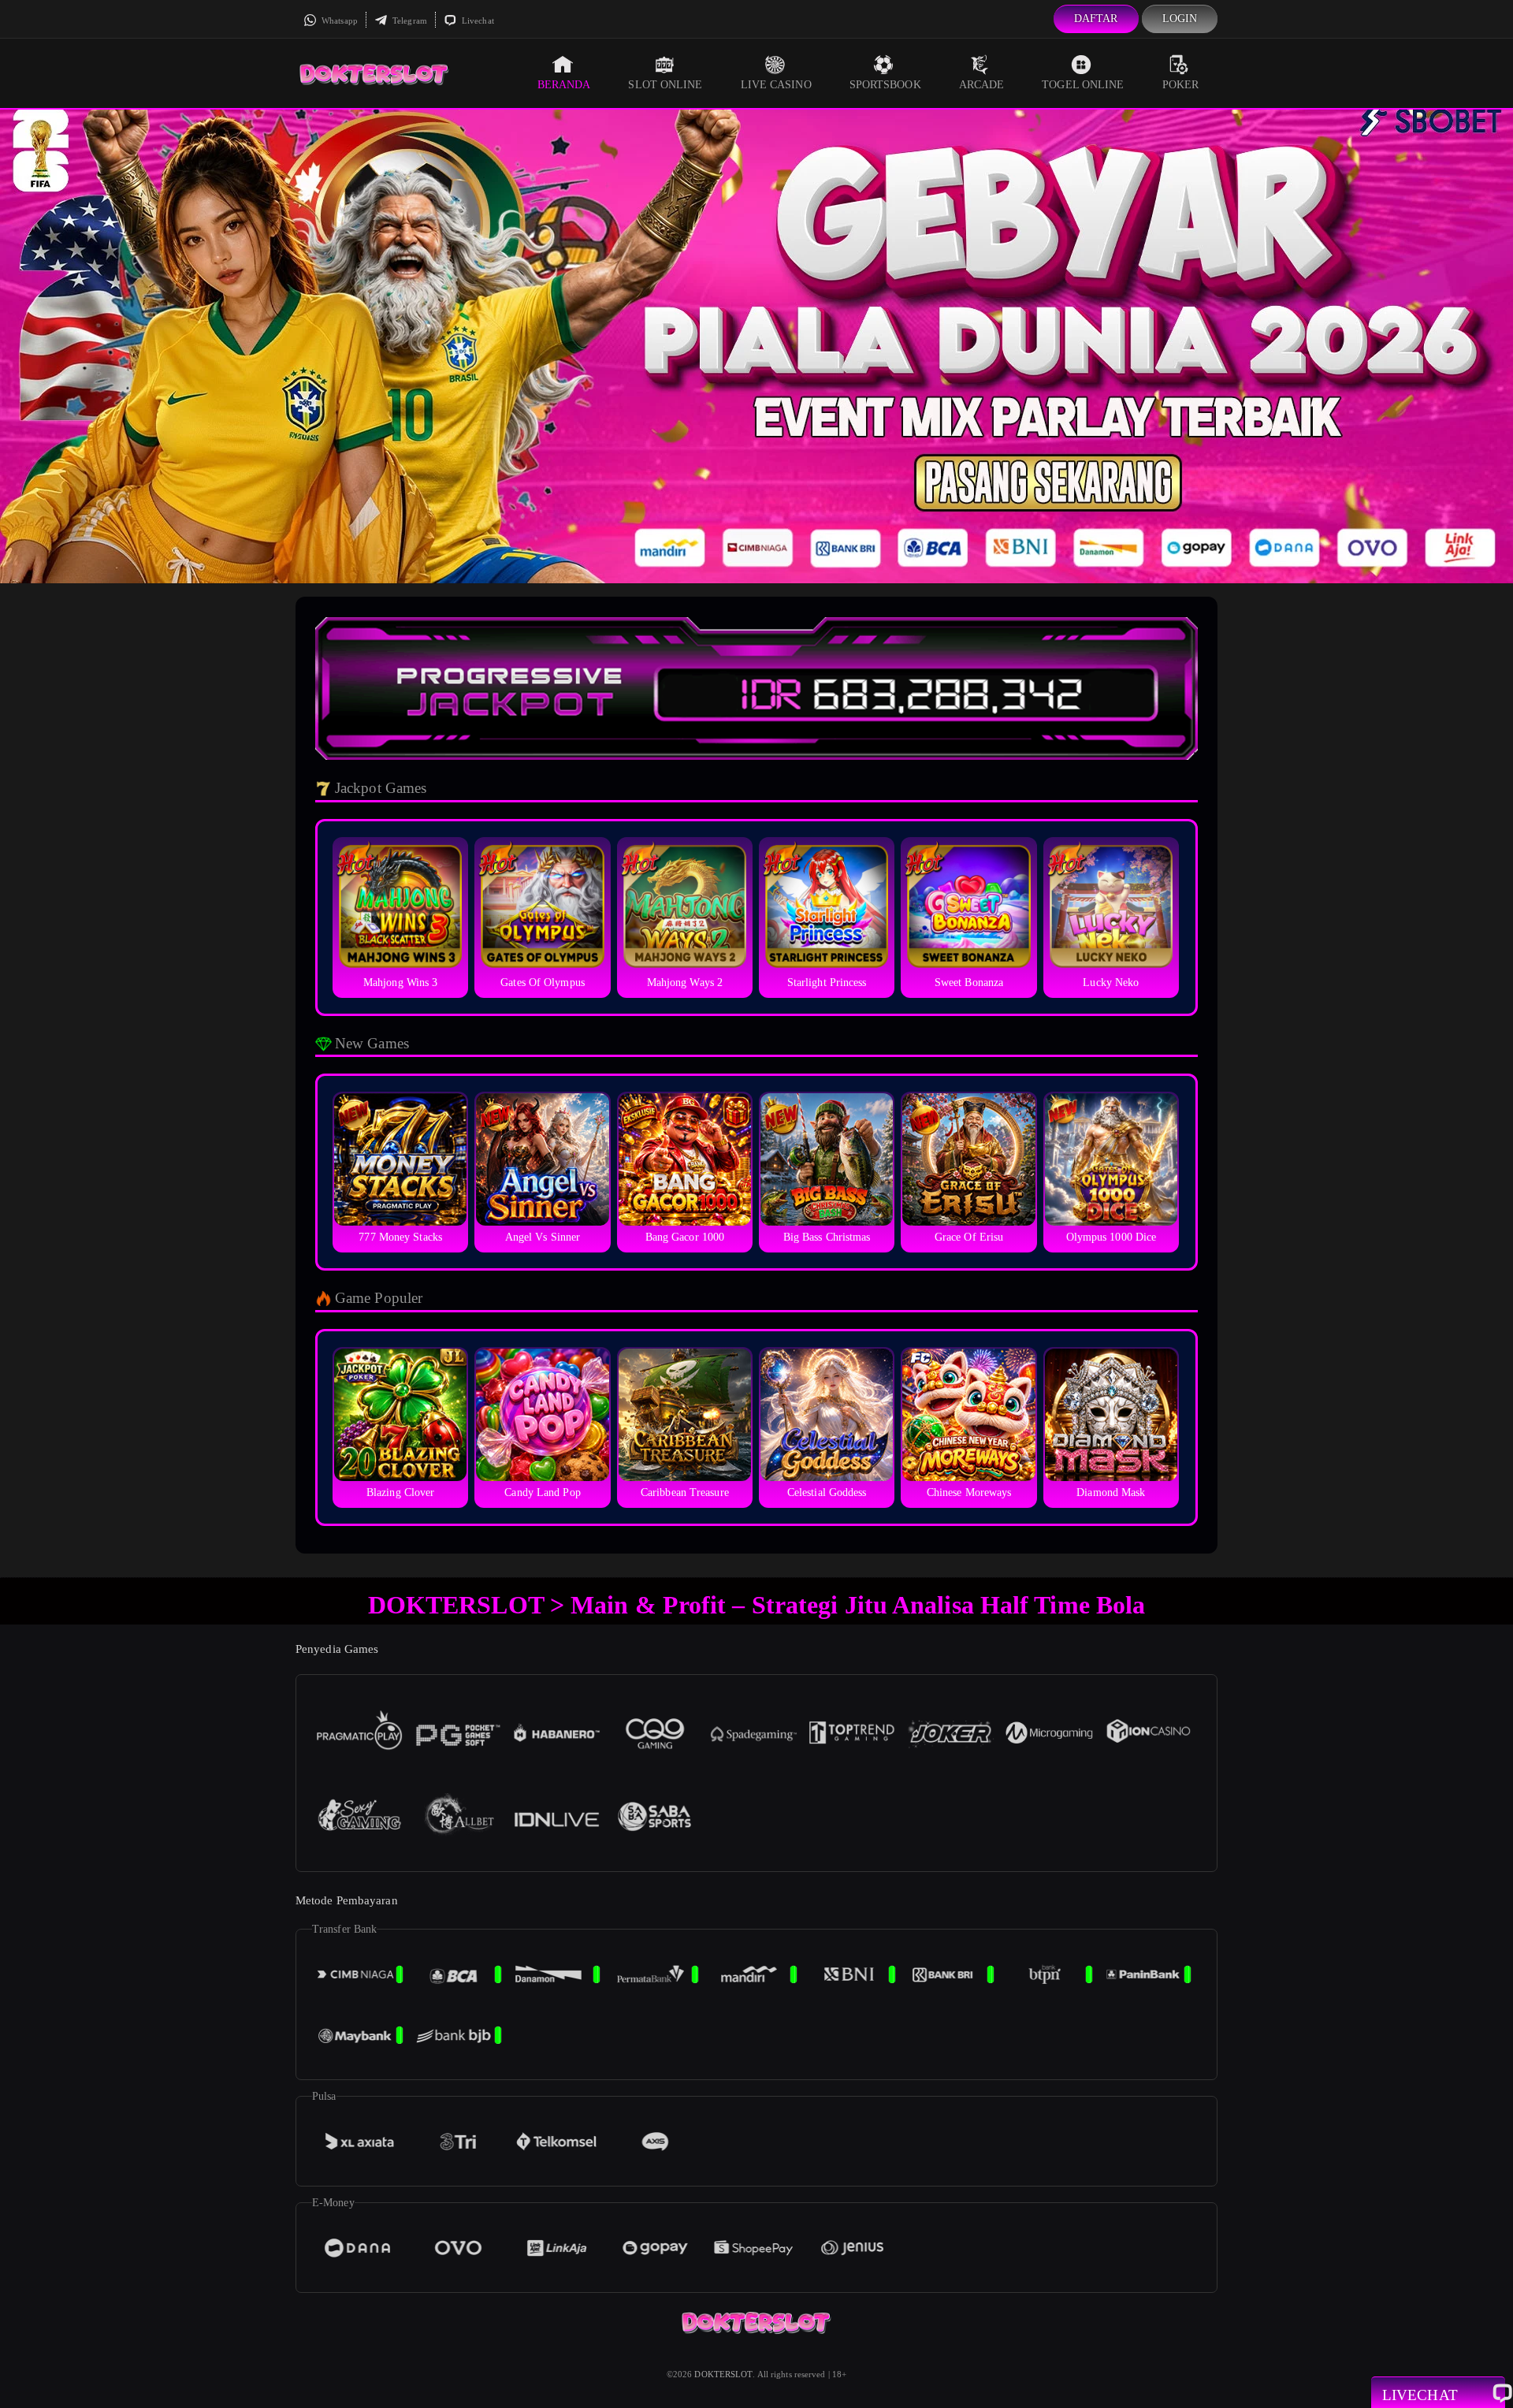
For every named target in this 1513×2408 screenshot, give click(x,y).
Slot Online (665, 85)
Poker (1181, 85)
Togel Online (1083, 85)
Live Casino (776, 85)
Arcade (982, 85)
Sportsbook (885, 85)
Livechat (477, 20)
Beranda (564, 85)
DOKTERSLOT (723, 2374)
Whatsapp (338, 20)
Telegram (409, 20)
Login (1180, 19)
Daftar (1096, 19)
